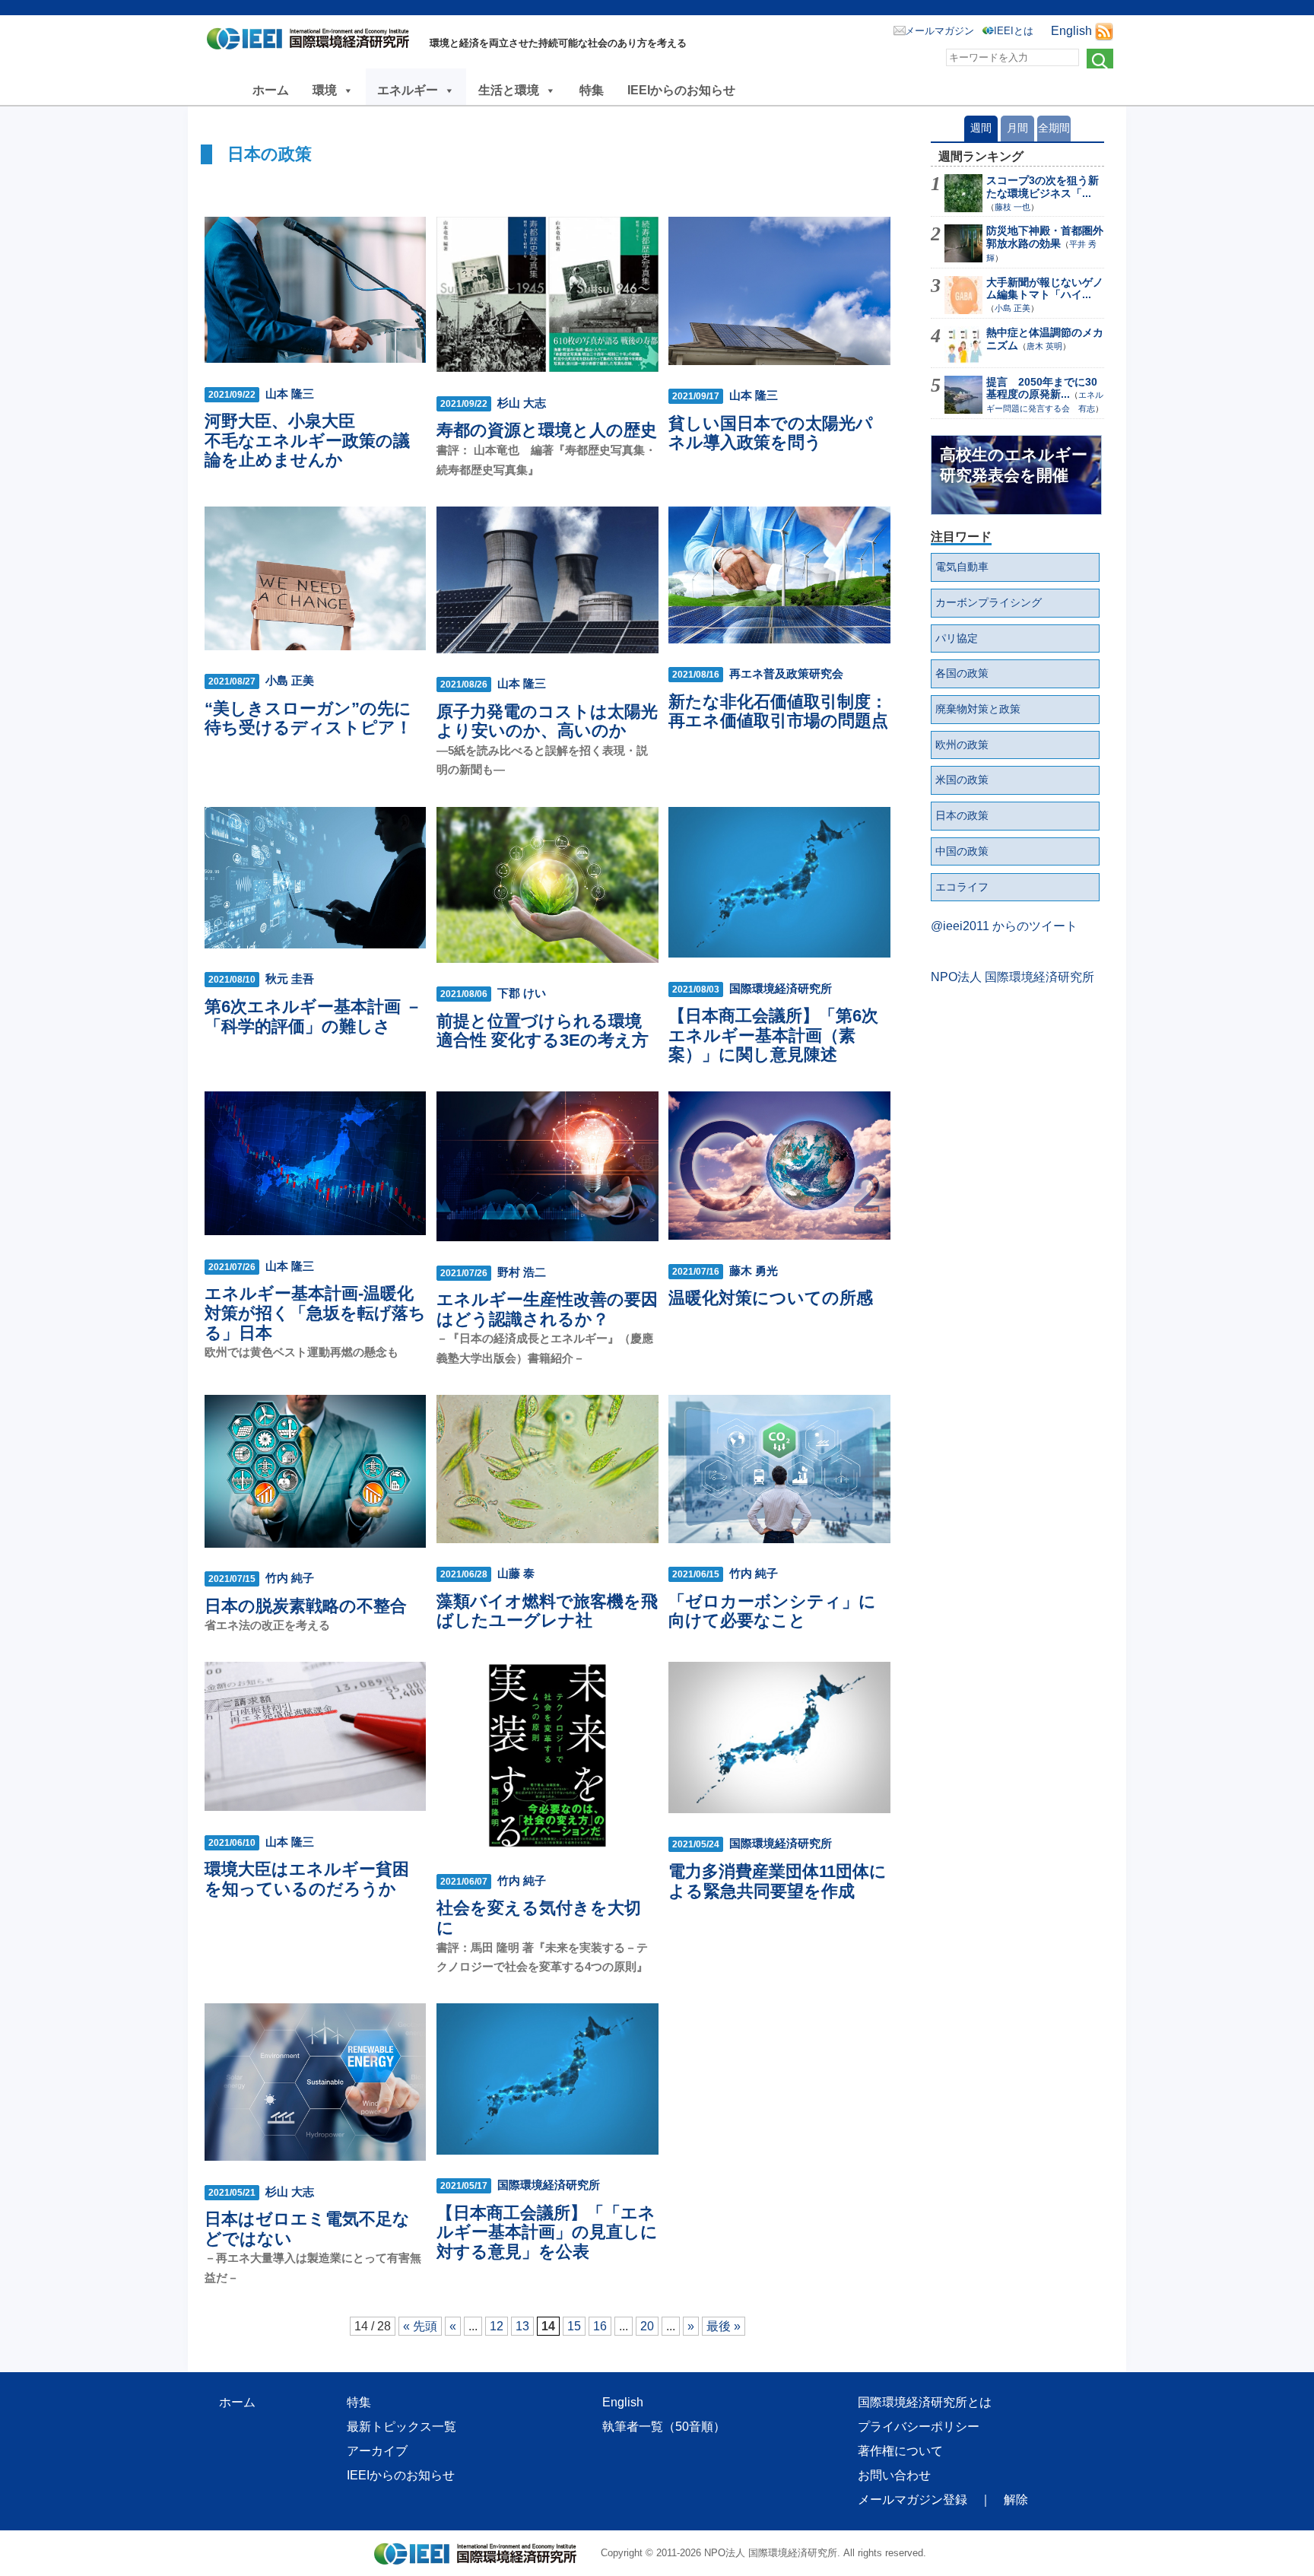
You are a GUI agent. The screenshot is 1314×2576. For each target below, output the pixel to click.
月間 (1017, 128)
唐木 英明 (1044, 346)
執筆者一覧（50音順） (664, 2427)
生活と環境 (509, 90)
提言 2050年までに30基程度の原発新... (1042, 388)
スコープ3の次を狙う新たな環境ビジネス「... (1043, 187)
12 (497, 2326)
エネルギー (408, 90)
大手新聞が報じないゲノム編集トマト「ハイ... (1045, 289)
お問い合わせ (894, 2475)
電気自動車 (962, 567)
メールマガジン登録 (912, 2500)
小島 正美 (1012, 308)
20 (647, 2326)
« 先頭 (420, 2326)
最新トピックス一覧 (401, 2427)
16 (600, 2326)
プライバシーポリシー (919, 2427)
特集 (592, 90)
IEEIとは (1014, 31)
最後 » (724, 2326)
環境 (325, 90)
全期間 (1054, 128)
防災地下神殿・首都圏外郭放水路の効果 (1045, 237)
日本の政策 (962, 815)
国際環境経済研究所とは (925, 2402)
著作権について (900, 2451)
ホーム (271, 90)
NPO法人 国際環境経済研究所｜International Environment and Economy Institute (312, 42)
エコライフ (962, 887)
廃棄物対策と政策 (978, 709)
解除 (1016, 2500)
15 (574, 2326)
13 (522, 2326)
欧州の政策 (962, 745)
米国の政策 (962, 780)
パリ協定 (957, 638)
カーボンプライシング (989, 602)
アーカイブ (377, 2451)
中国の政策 (962, 851)
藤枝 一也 (1012, 207)
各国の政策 (962, 673)
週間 (981, 128)
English (1071, 31)
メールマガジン (939, 31)
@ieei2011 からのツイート (1004, 926)
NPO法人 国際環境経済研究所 (1012, 977)
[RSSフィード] (1104, 31)
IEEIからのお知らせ (681, 90)
